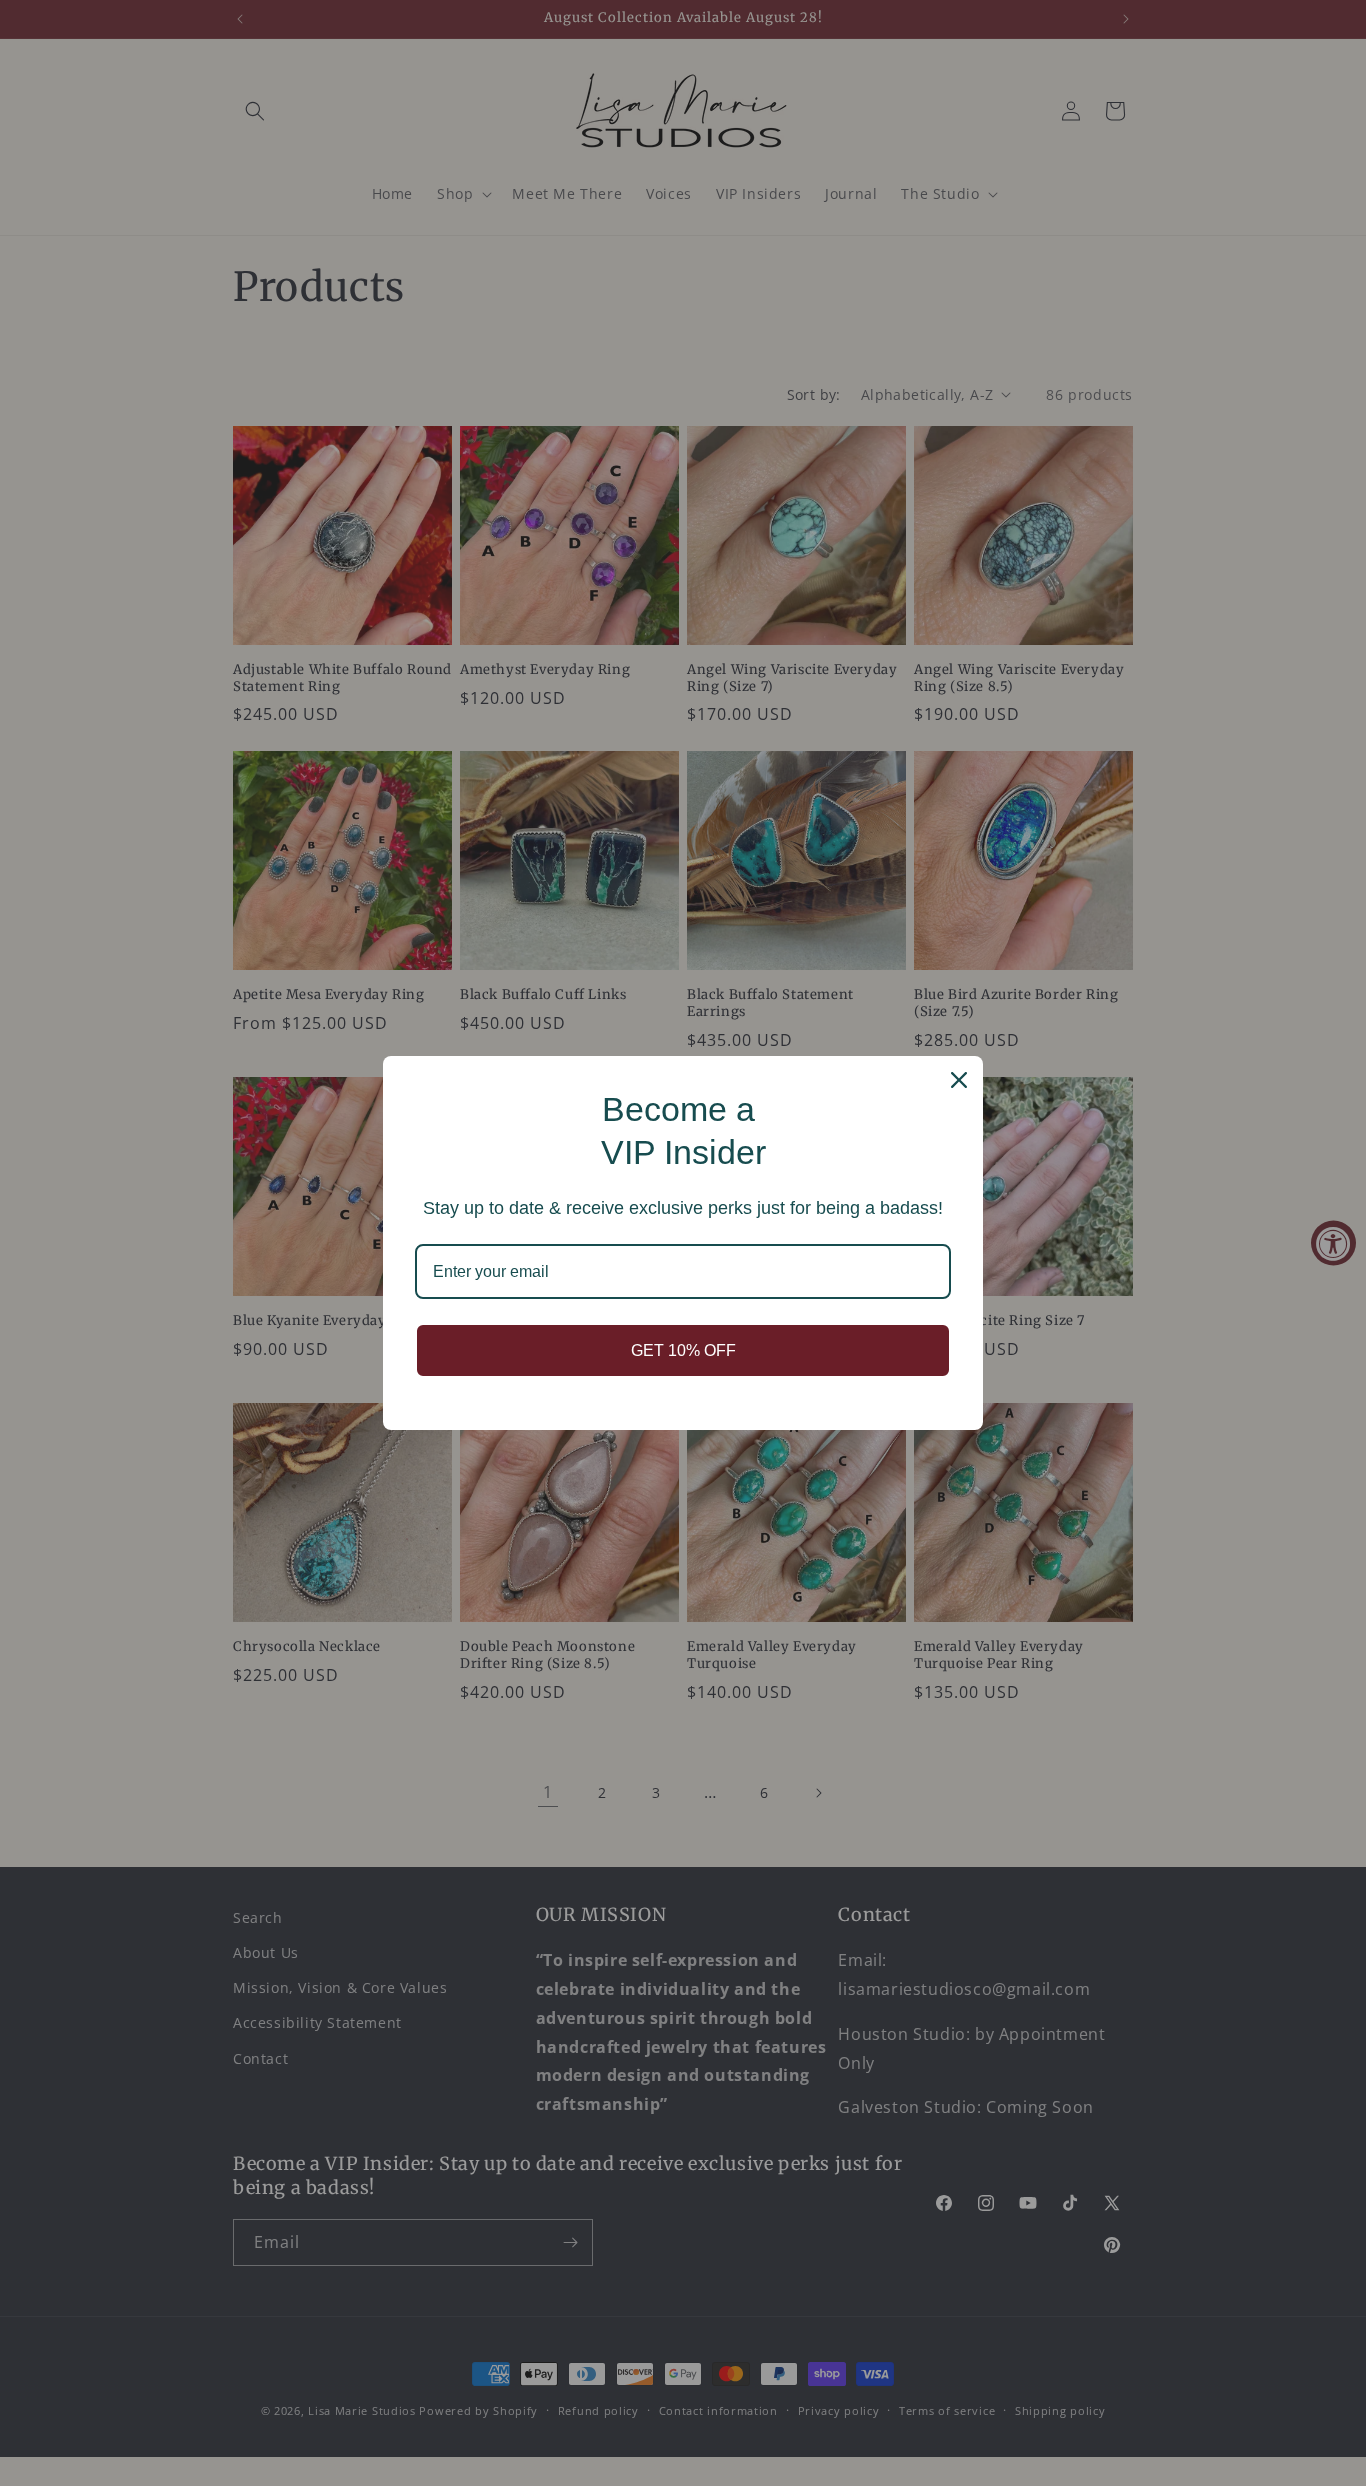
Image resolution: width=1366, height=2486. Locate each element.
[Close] (959, 1080)
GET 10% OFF (683, 1350)
